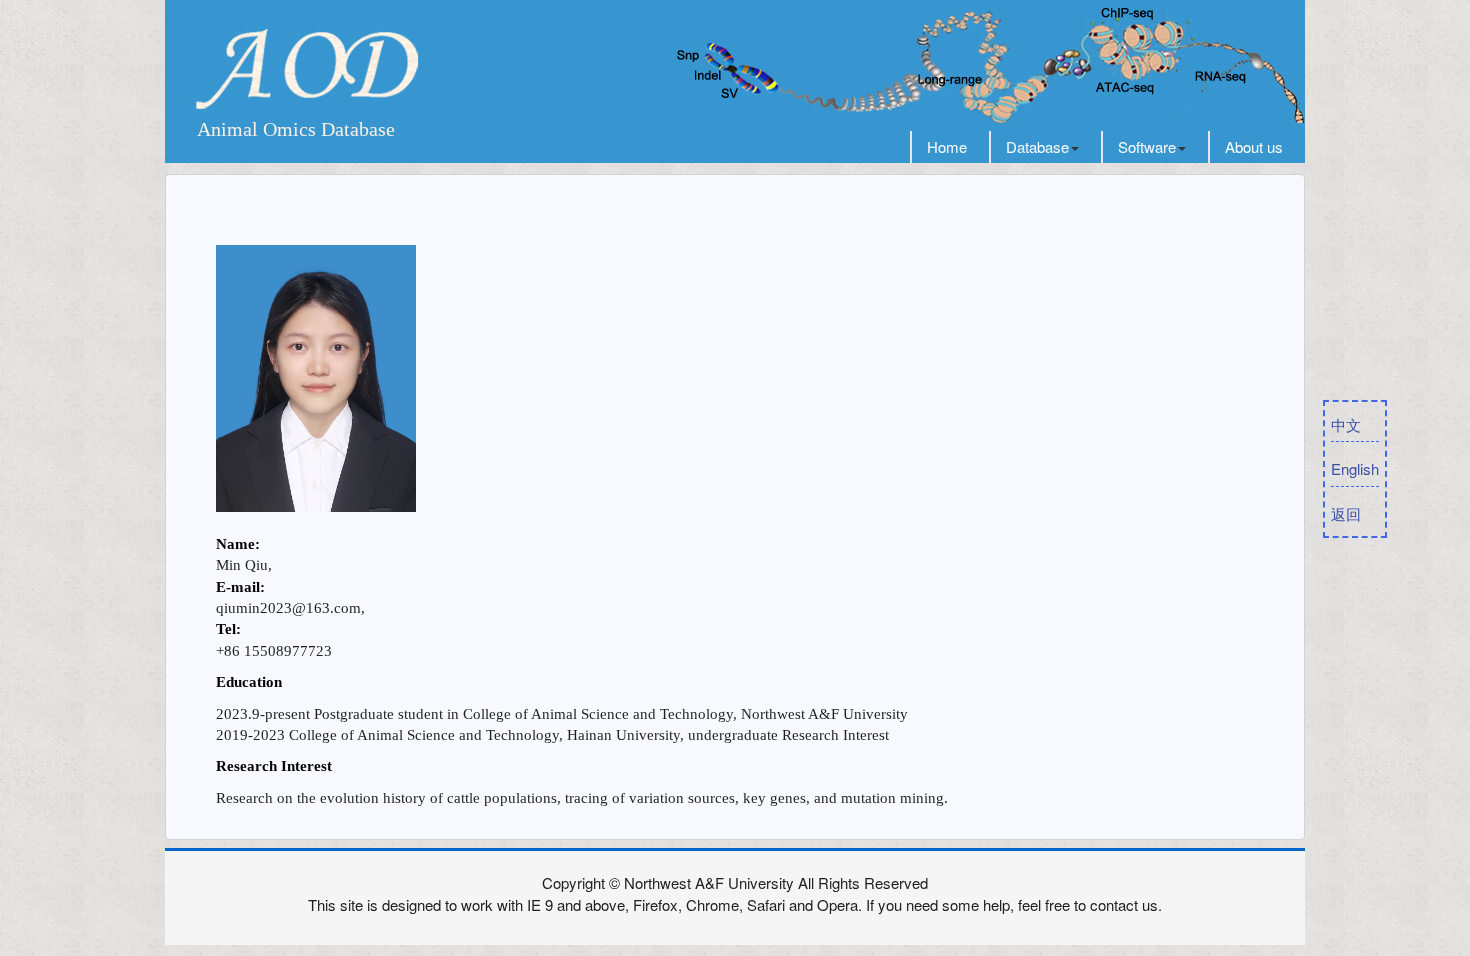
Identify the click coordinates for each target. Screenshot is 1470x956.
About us (1254, 146)
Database (1037, 146)
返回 (1346, 513)
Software (1147, 146)
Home (947, 146)
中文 (1346, 424)
